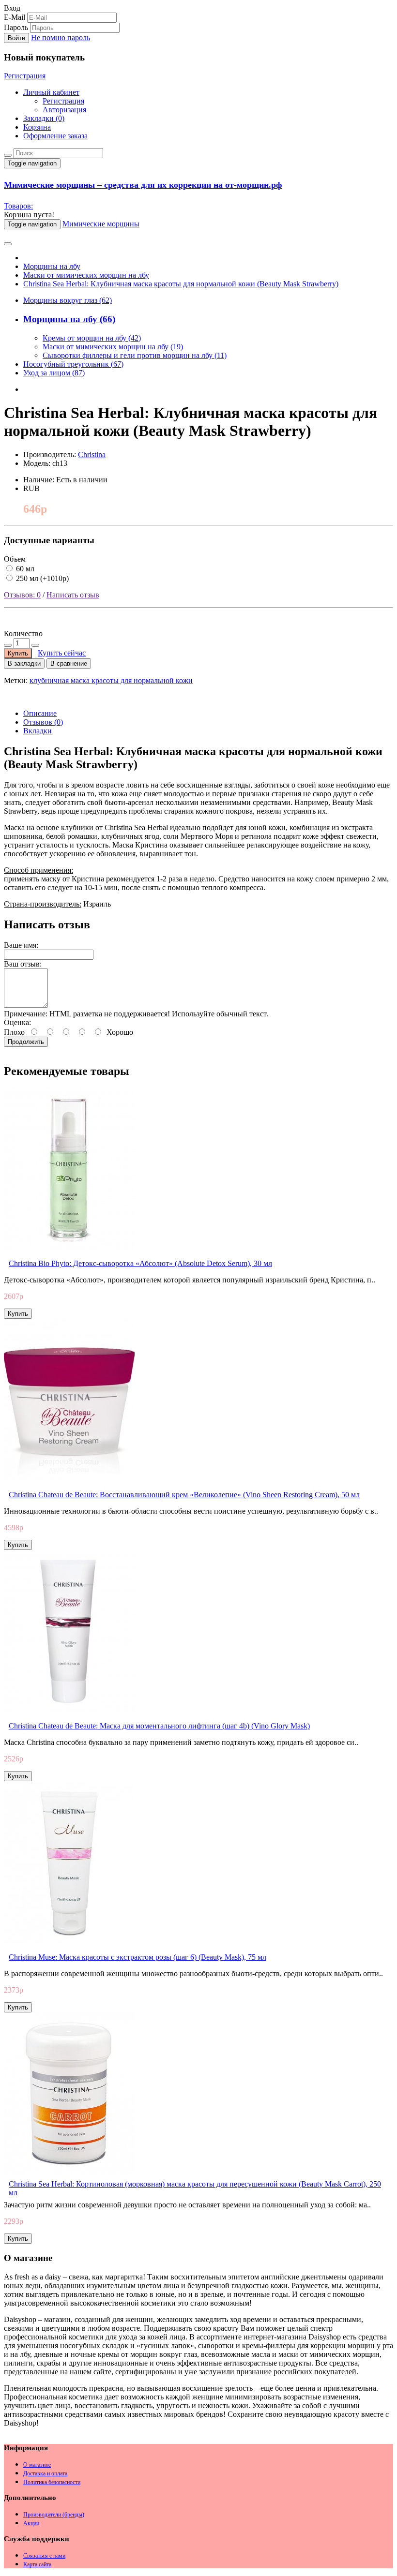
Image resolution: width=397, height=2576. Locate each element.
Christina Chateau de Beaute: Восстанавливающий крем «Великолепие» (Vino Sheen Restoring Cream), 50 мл (184, 1495)
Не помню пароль (61, 37)
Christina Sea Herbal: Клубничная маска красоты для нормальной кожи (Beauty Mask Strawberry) (181, 284)
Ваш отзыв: (23, 964)
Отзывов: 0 (22, 595)
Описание (40, 713)
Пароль (16, 27)
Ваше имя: (21, 945)
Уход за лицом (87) (54, 373)
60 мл (24, 569)
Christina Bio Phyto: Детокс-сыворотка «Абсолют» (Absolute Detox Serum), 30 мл (140, 1263)
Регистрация (25, 76)
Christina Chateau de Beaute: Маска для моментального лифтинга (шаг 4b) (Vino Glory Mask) (159, 1726)
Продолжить (26, 1042)
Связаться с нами (44, 2556)
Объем (15, 559)
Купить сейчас (62, 653)
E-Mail (15, 17)
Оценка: (17, 1022)
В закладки (24, 663)
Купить (18, 653)
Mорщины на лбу (52, 266)
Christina (92, 454)
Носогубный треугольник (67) (73, 364)
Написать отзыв (73, 595)
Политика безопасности (52, 2482)
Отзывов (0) (43, 722)
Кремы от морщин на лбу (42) (92, 338)
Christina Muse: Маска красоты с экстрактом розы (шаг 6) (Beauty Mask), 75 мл (137, 1957)
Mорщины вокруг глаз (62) (68, 300)
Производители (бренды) (54, 2515)
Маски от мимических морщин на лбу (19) (113, 347)
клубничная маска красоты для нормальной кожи (111, 680)
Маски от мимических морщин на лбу (86, 275)
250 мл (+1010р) (41, 578)
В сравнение (69, 663)
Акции (31, 2523)
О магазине (37, 2465)
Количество (23, 633)
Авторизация (64, 110)
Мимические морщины (101, 224)
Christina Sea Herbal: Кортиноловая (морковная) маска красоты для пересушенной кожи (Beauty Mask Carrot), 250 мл (195, 2188)
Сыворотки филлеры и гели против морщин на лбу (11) (135, 355)
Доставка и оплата (45, 2473)
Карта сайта (37, 2564)
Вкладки (38, 731)
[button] (12, 8)
